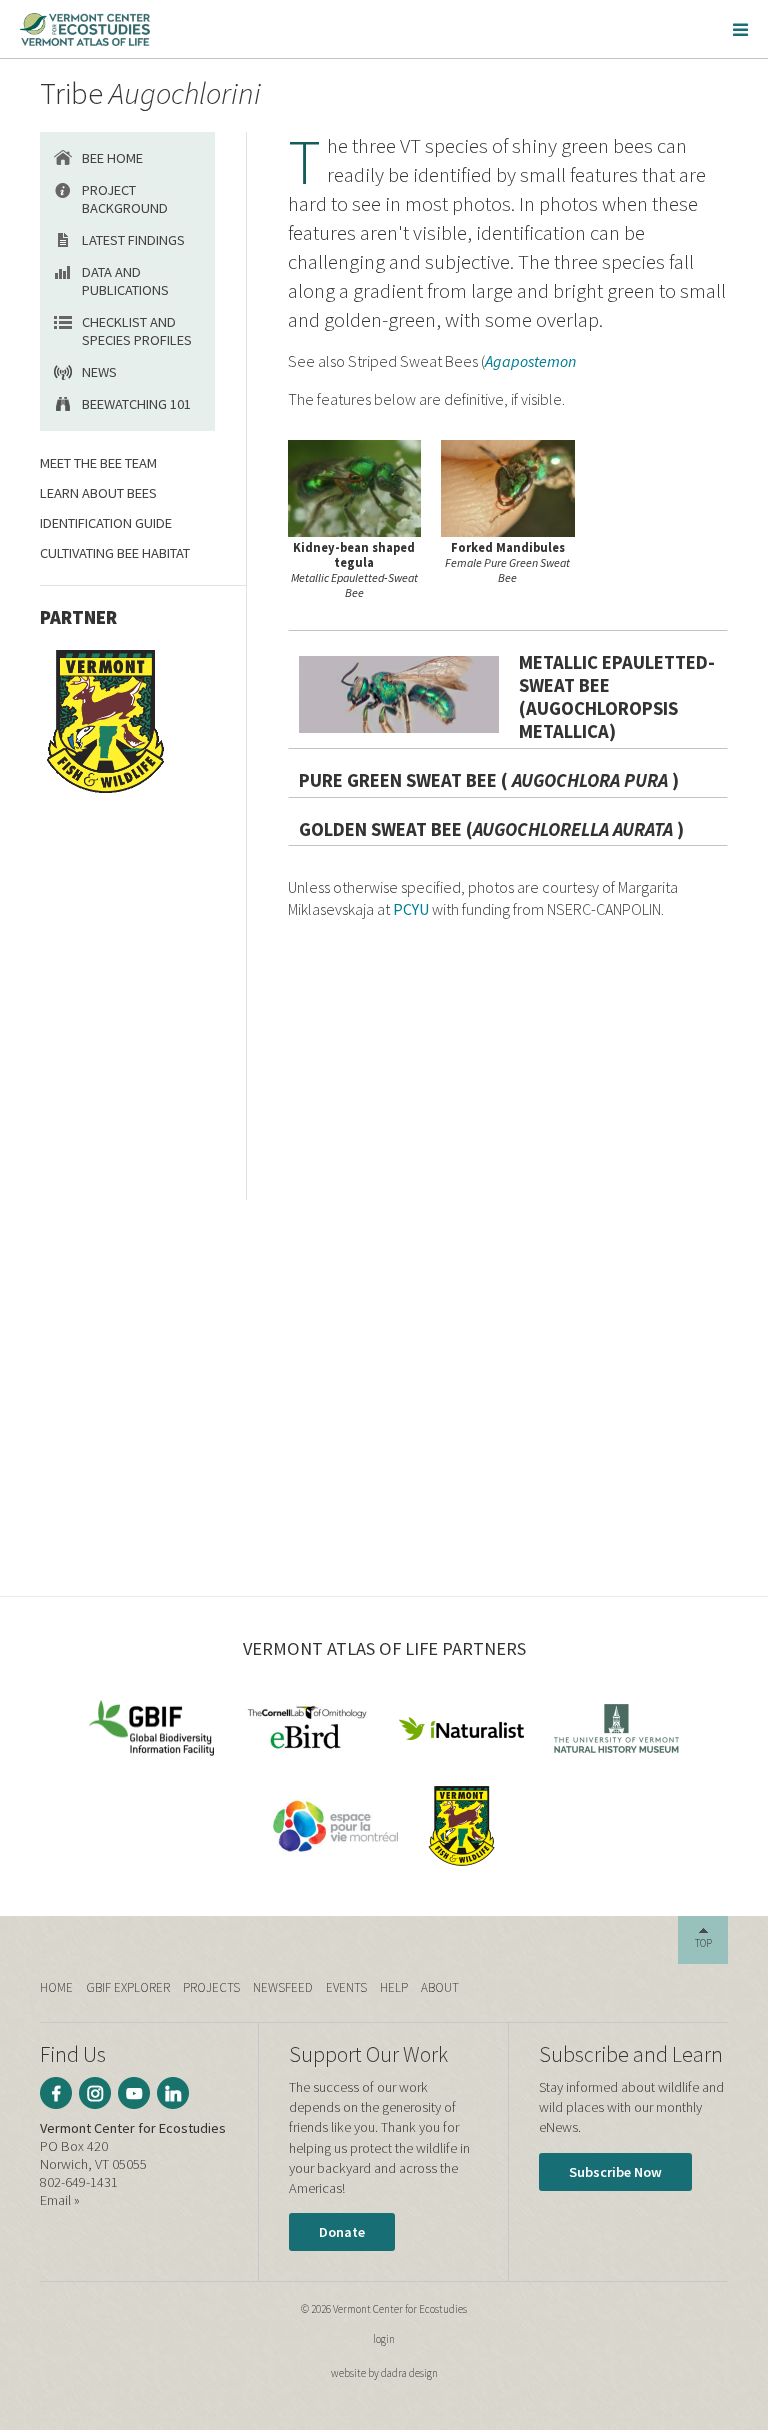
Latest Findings (133, 240)
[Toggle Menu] (740, 29)
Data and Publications (125, 281)
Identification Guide (106, 523)
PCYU (411, 909)
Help (394, 1987)
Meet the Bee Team (98, 463)
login (384, 2339)
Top (703, 1943)
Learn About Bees (98, 493)
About (440, 1987)
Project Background (125, 199)
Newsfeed (283, 1987)
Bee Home (112, 158)
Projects (211, 1987)
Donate (342, 2232)
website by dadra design (384, 2373)
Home (56, 1987)
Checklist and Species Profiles (137, 331)
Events (346, 1987)
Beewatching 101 (136, 404)
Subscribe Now (615, 2172)
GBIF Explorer (128, 1987)
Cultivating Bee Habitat (115, 553)
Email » (60, 2200)
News (99, 372)
